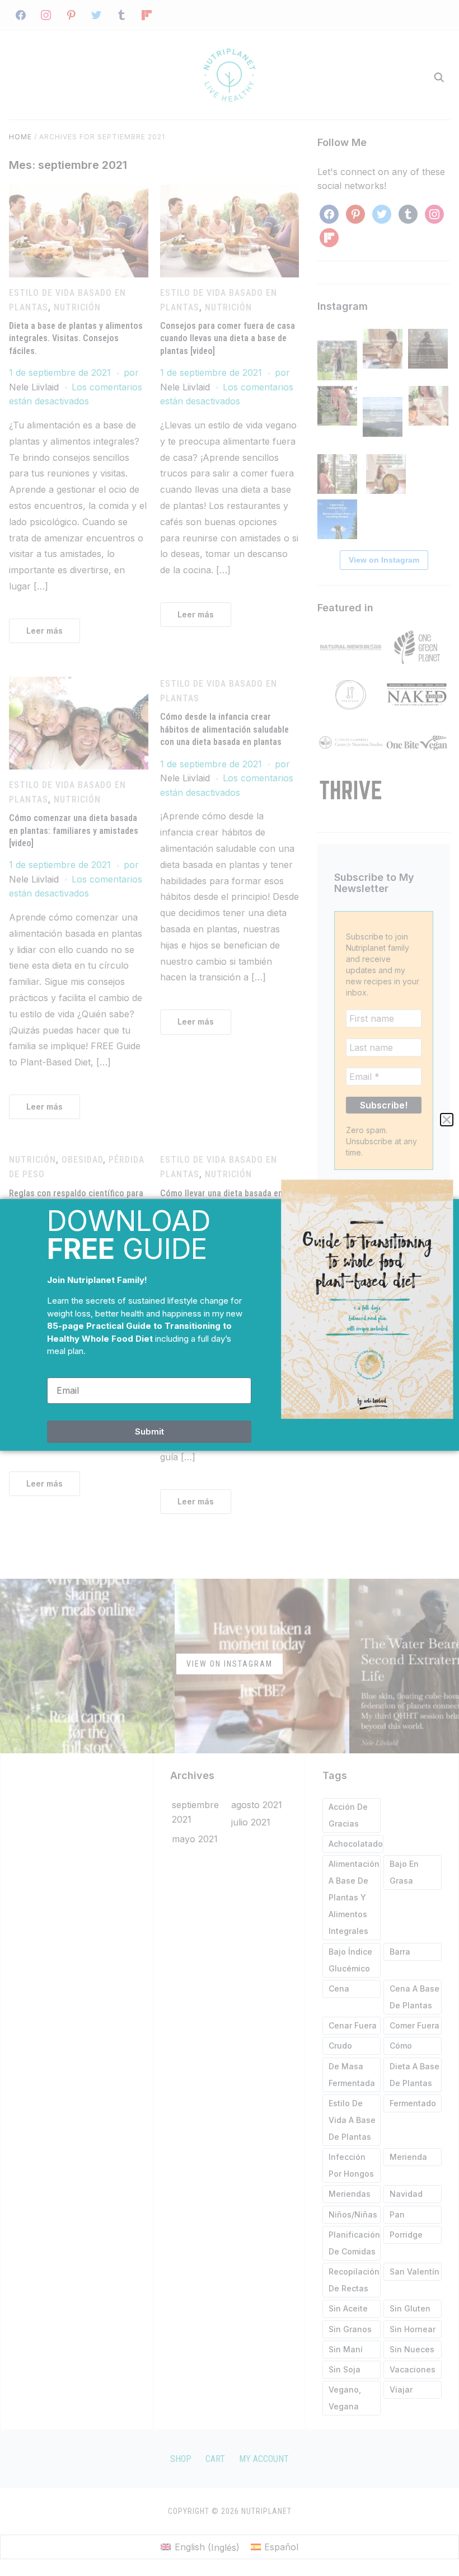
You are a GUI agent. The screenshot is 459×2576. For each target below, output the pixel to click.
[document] (230, 1288)
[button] (447, 1120)
